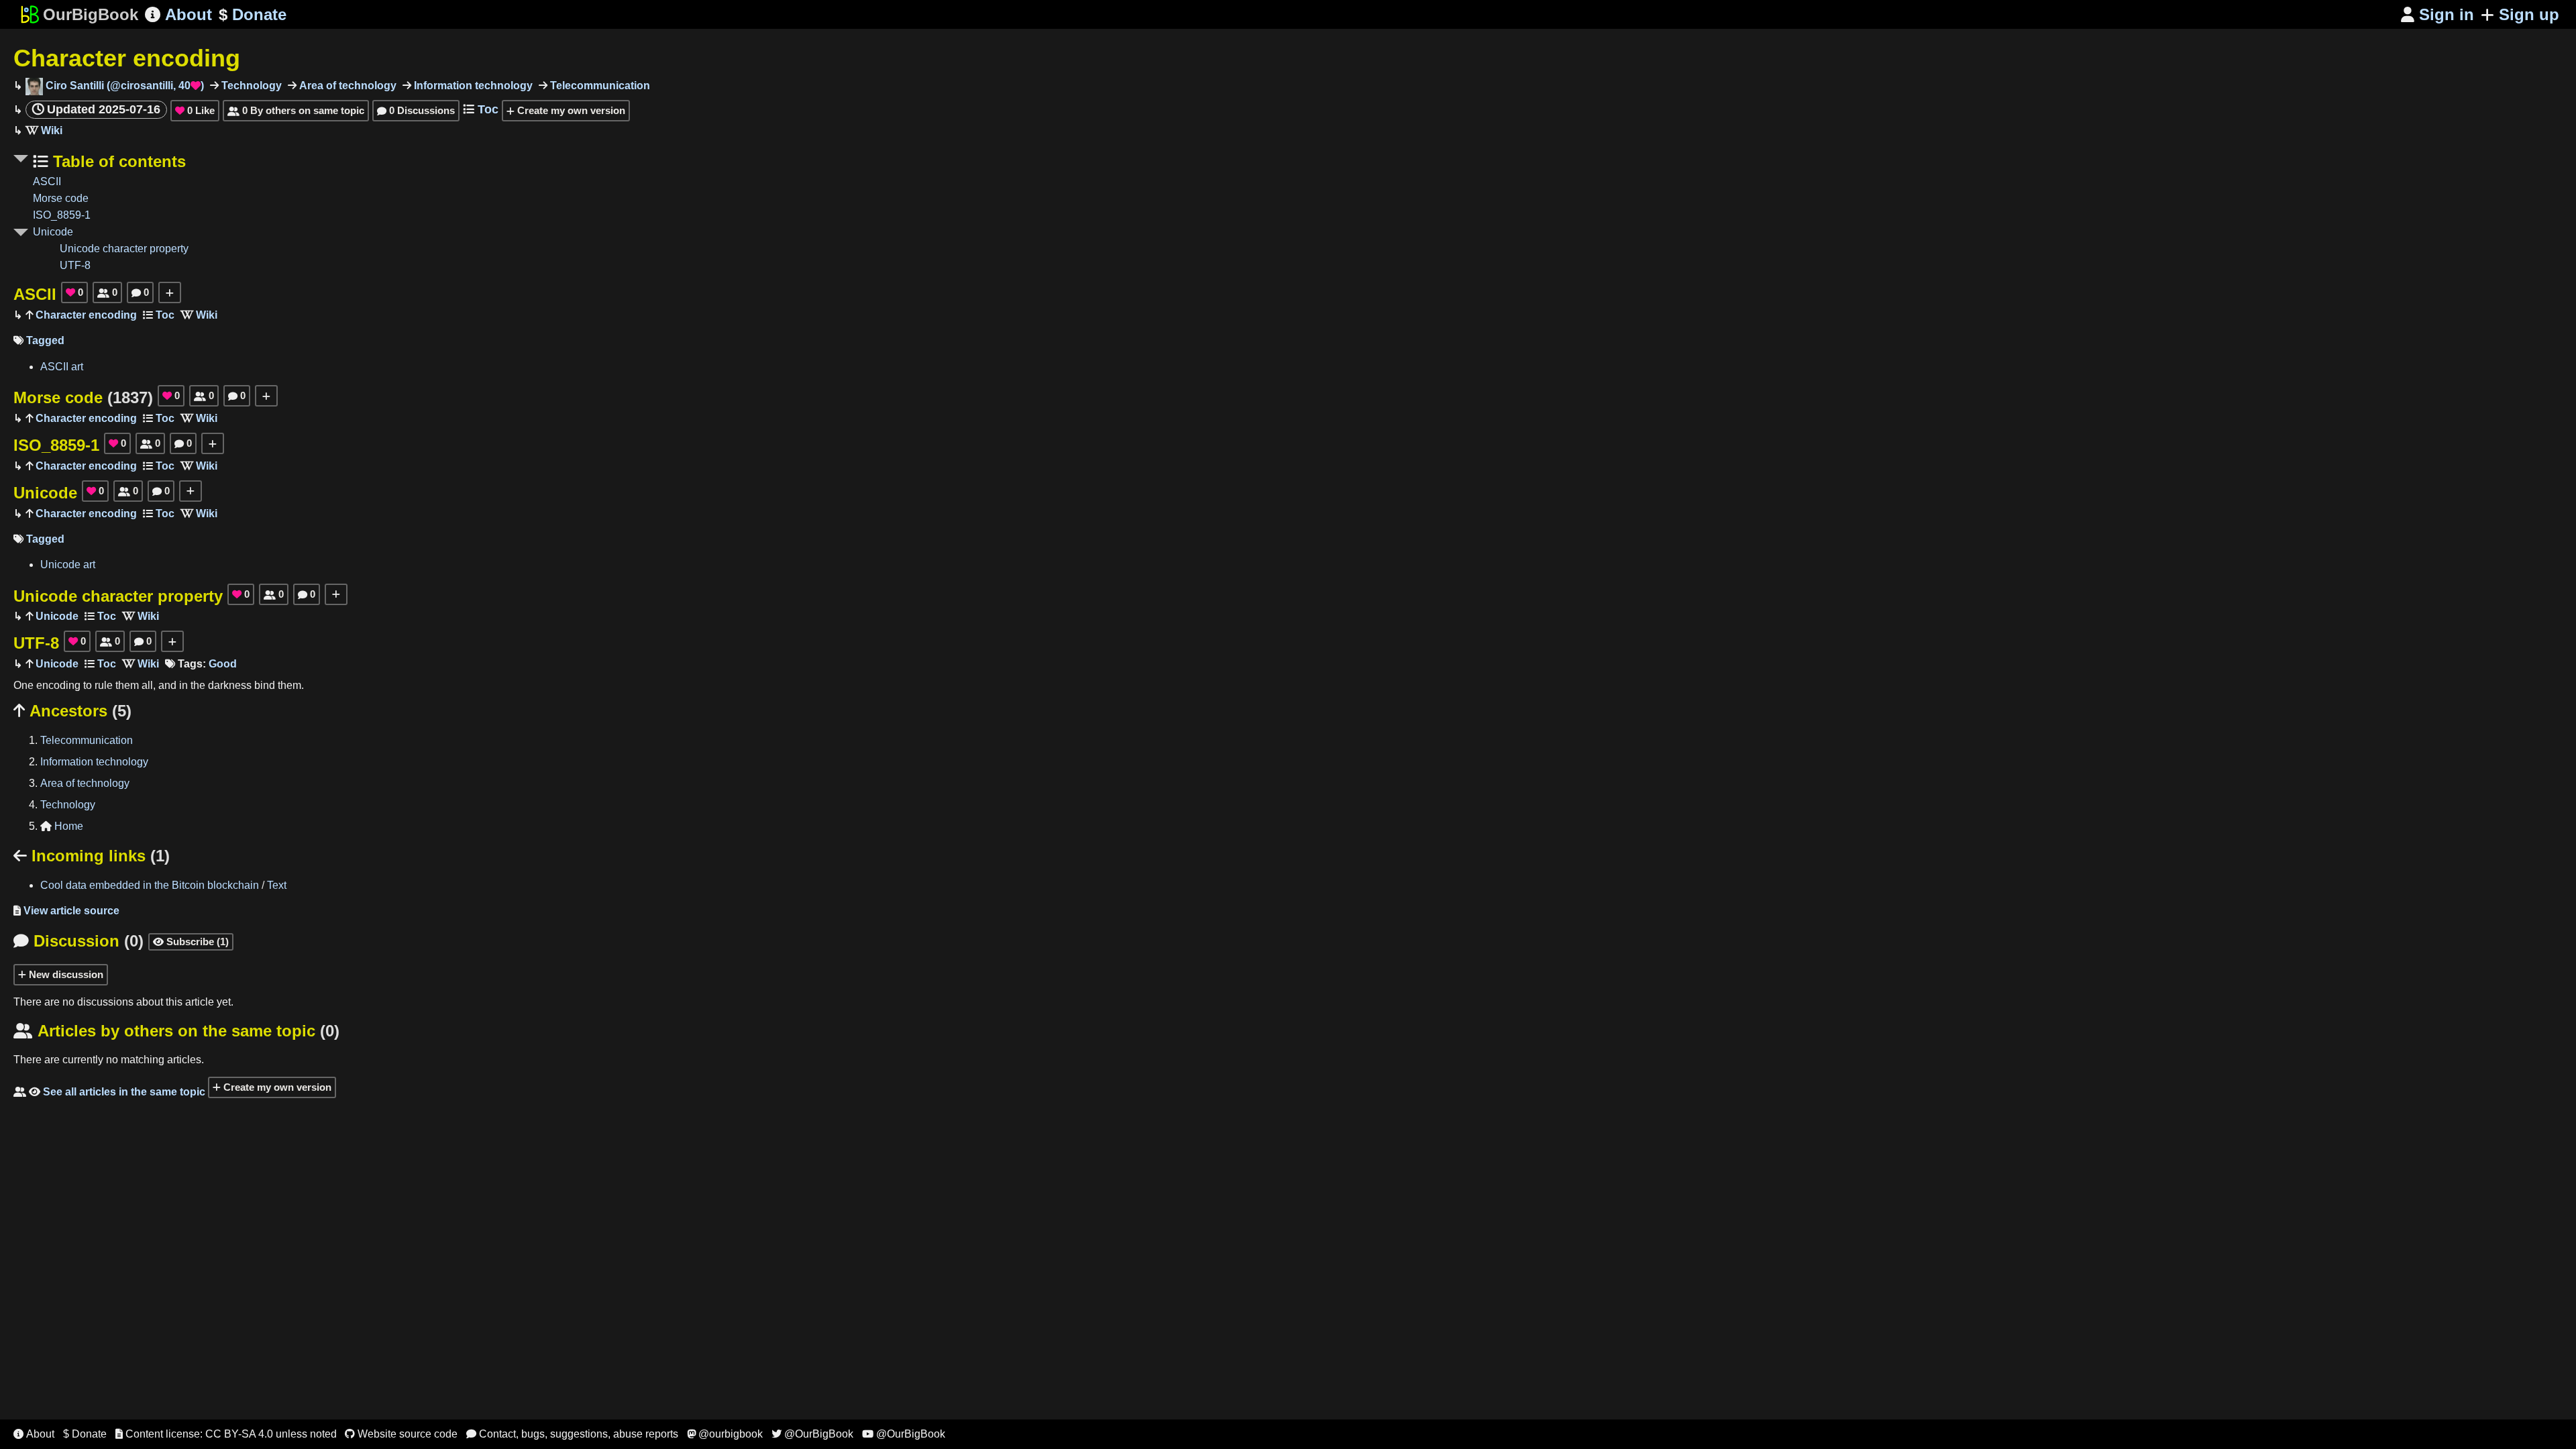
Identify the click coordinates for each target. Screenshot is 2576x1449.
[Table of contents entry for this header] (159, 315)
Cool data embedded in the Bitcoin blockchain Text (163, 885)
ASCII (47, 181)
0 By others (296, 110)
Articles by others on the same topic (176, 1031)
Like (195, 110)
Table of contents (117, 161)
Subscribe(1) (191, 942)
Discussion (78, 941)
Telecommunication (599, 86)
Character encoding (127, 58)
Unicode (53, 232)
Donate (253, 14)
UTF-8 (75, 265)
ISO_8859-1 (62, 215)
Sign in (2437, 14)
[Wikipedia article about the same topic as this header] (44, 130)
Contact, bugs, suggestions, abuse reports (572, 1434)
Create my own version (570, 110)
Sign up (2529, 14)
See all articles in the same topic (109, 1092)
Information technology (472, 86)
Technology (250, 86)
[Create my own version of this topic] (170, 292)
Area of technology (346, 86)
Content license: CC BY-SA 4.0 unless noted (226, 1434)
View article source (66, 911)
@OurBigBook (812, 1434)
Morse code (61, 198)
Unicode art (68, 565)
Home (62, 826)
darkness (230, 685)
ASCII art (62, 367)
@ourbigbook (725, 1434)
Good (223, 664)
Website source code (401, 1434)
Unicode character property (124, 249)
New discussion (65, 974)
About (178, 14)
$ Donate (85, 1434)
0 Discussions (416, 110)
